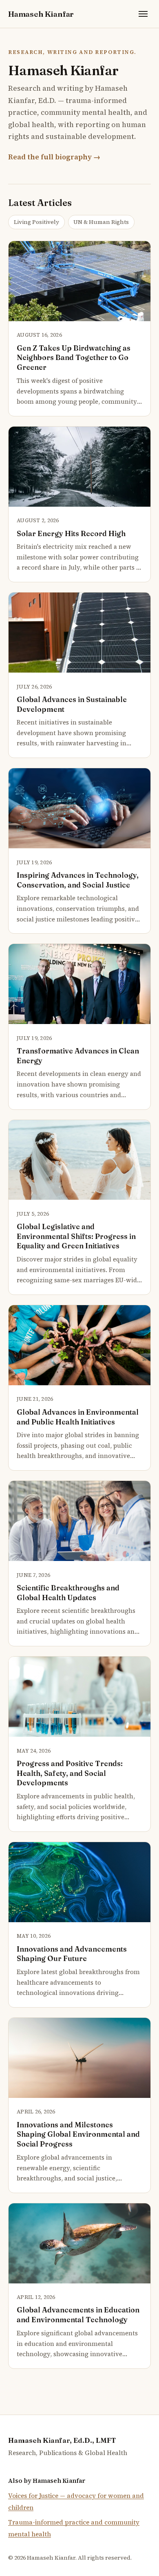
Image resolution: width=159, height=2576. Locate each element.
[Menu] (143, 14)
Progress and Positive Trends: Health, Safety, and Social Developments (70, 1773)
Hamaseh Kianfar (41, 14)
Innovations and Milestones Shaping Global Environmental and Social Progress (78, 2134)
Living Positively (36, 222)
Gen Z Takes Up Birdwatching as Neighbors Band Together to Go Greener (74, 358)
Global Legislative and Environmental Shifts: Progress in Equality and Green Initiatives (76, 1236)
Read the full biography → (54, 157)
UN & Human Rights (101, 222)
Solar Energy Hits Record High (71, 533)
